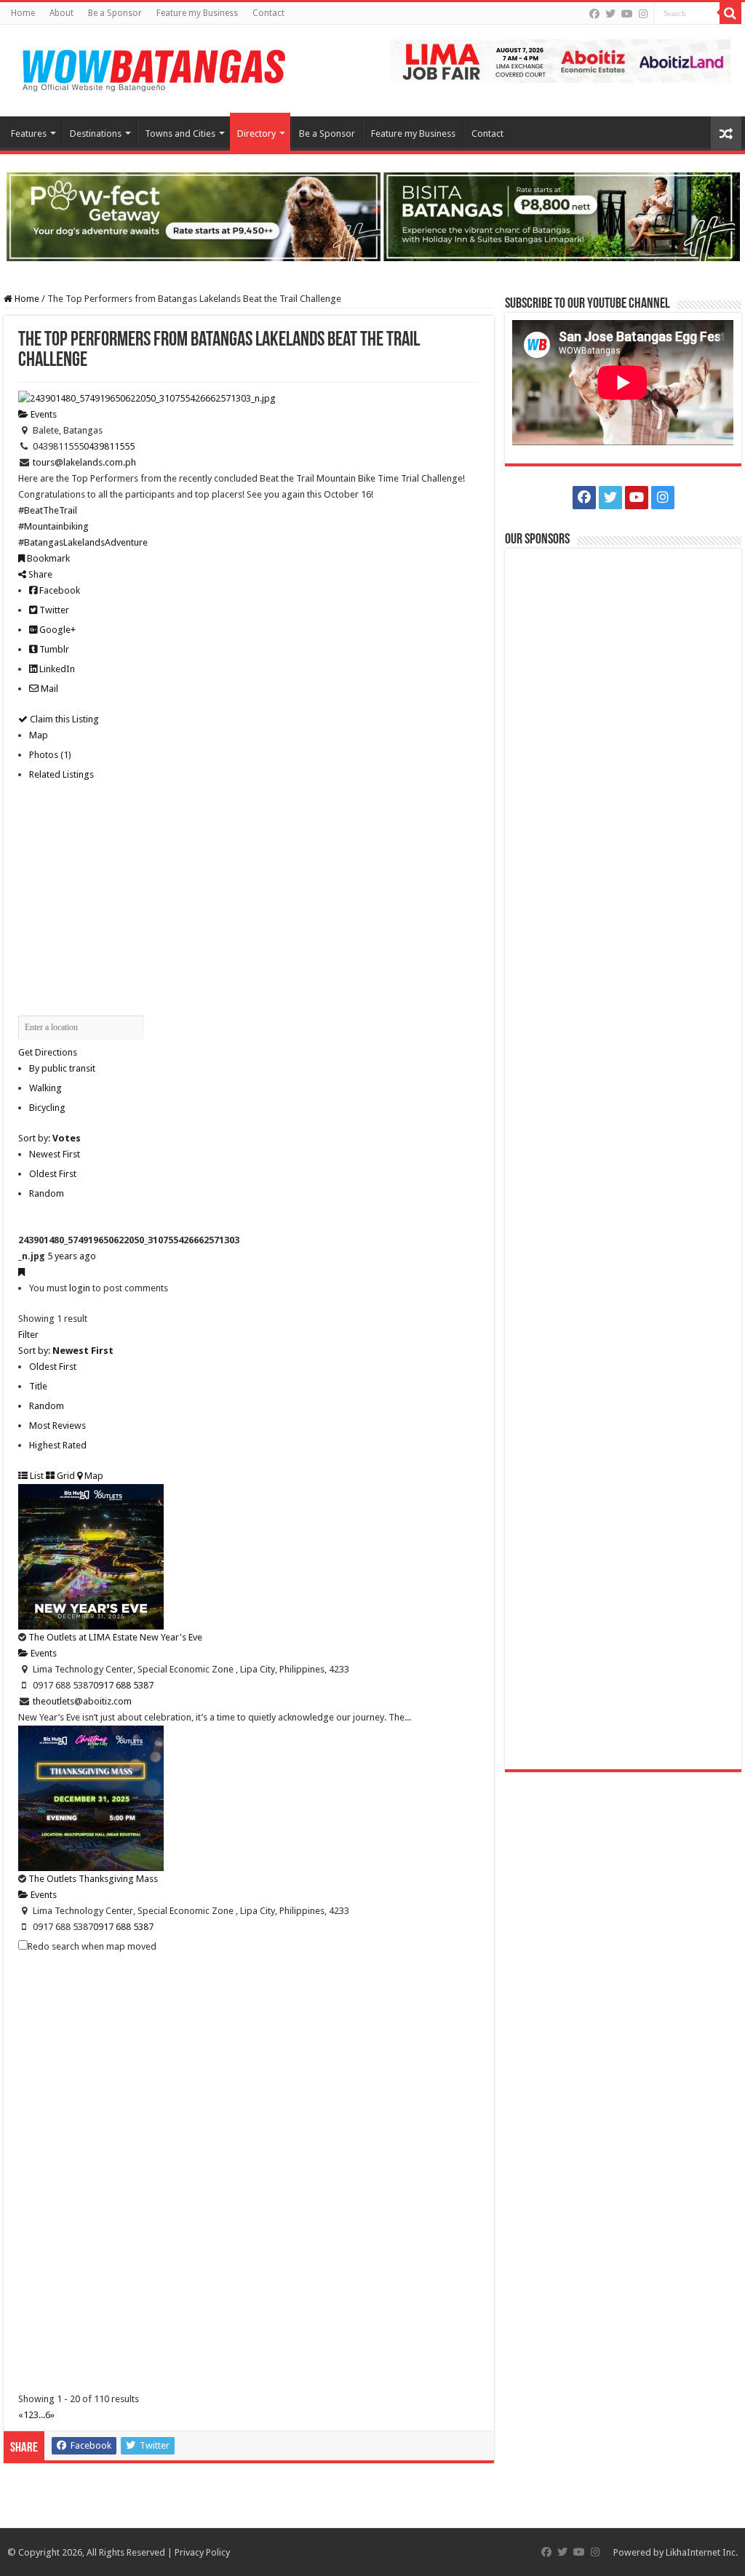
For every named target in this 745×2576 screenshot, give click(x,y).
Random (47, 1193)
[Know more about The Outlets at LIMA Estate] (560, 60)
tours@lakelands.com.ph (84, 462)
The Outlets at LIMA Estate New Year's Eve (115, 1637)
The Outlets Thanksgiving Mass (93, 1879)
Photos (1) (50, 755)
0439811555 (109, 446)
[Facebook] (594, 14)
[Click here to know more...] (372, 216)
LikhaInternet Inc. (702, 2552)
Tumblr (53, 649)
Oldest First (53, 1174)
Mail (48, 689)
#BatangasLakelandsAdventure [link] (83, 542)
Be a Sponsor (115, 13)
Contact (268, 13)
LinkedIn (56, 669)
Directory (256, 133)
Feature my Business (197, 13)
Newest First (55, 1154)
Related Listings (61, 774)
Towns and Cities (180, 133)
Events (43, 414)
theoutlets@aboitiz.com (82, 1701)
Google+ (56, 630)
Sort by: (49, 1138)
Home (23, 13)
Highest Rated (58, 1445)
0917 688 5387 (123, 1685)
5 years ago (72, 1256)
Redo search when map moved (92, 1946)
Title (38, 1386)
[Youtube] (627, 14)
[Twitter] (610, 14)
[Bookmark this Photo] (21, 1272)
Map (39, 735)
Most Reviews (57, 1425)
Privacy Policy (202, 2552)
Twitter (53, 610)
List (36, 1476)
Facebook (59, 590)
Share (39, 574)
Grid (65, 1476)
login (80, 1288)
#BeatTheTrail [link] (48, 510)
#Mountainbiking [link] (53, 526)
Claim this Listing (63, 719)
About (61, 13)
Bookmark (47, 558)
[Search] (730, 13)
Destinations (96, 133)
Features (29, 133)
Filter (28, 1335)
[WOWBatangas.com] (153, 68)
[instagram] (643, 14)
